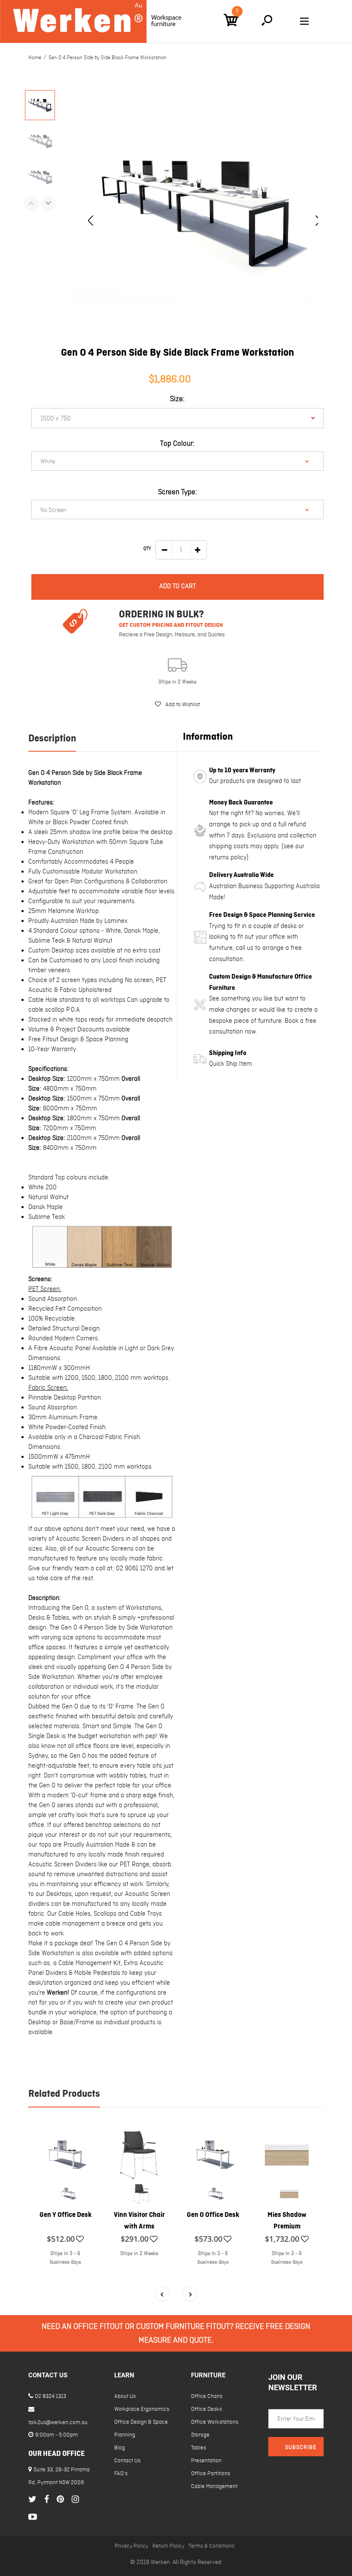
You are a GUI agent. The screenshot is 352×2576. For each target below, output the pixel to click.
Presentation (206, 2461)
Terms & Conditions (211, 2546)
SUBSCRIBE (301, 2448)
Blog (120, 2448)
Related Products (64, 2094)
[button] (178, 704)
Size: (177, 399)
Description (52, 739)
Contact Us (127, 2461)
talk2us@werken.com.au (58, 2423)
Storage (200, 2435)
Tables (199, 2448)
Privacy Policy (131, 2546)
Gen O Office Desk (213, 2215)
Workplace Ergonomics (142, 2409)
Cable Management (214, 2487)
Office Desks (206, 2409)
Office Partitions (211, 2474)
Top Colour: (177, 444)
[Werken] (93, 21)
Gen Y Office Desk (65, 2215)
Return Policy (168, 2546)
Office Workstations (215, 2422)
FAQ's (121, 2474)
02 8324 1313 (50, 2396)
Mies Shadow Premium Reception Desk (287, 2227)
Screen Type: (178, 492)
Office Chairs (207, 2396)
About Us (125, 2396)
